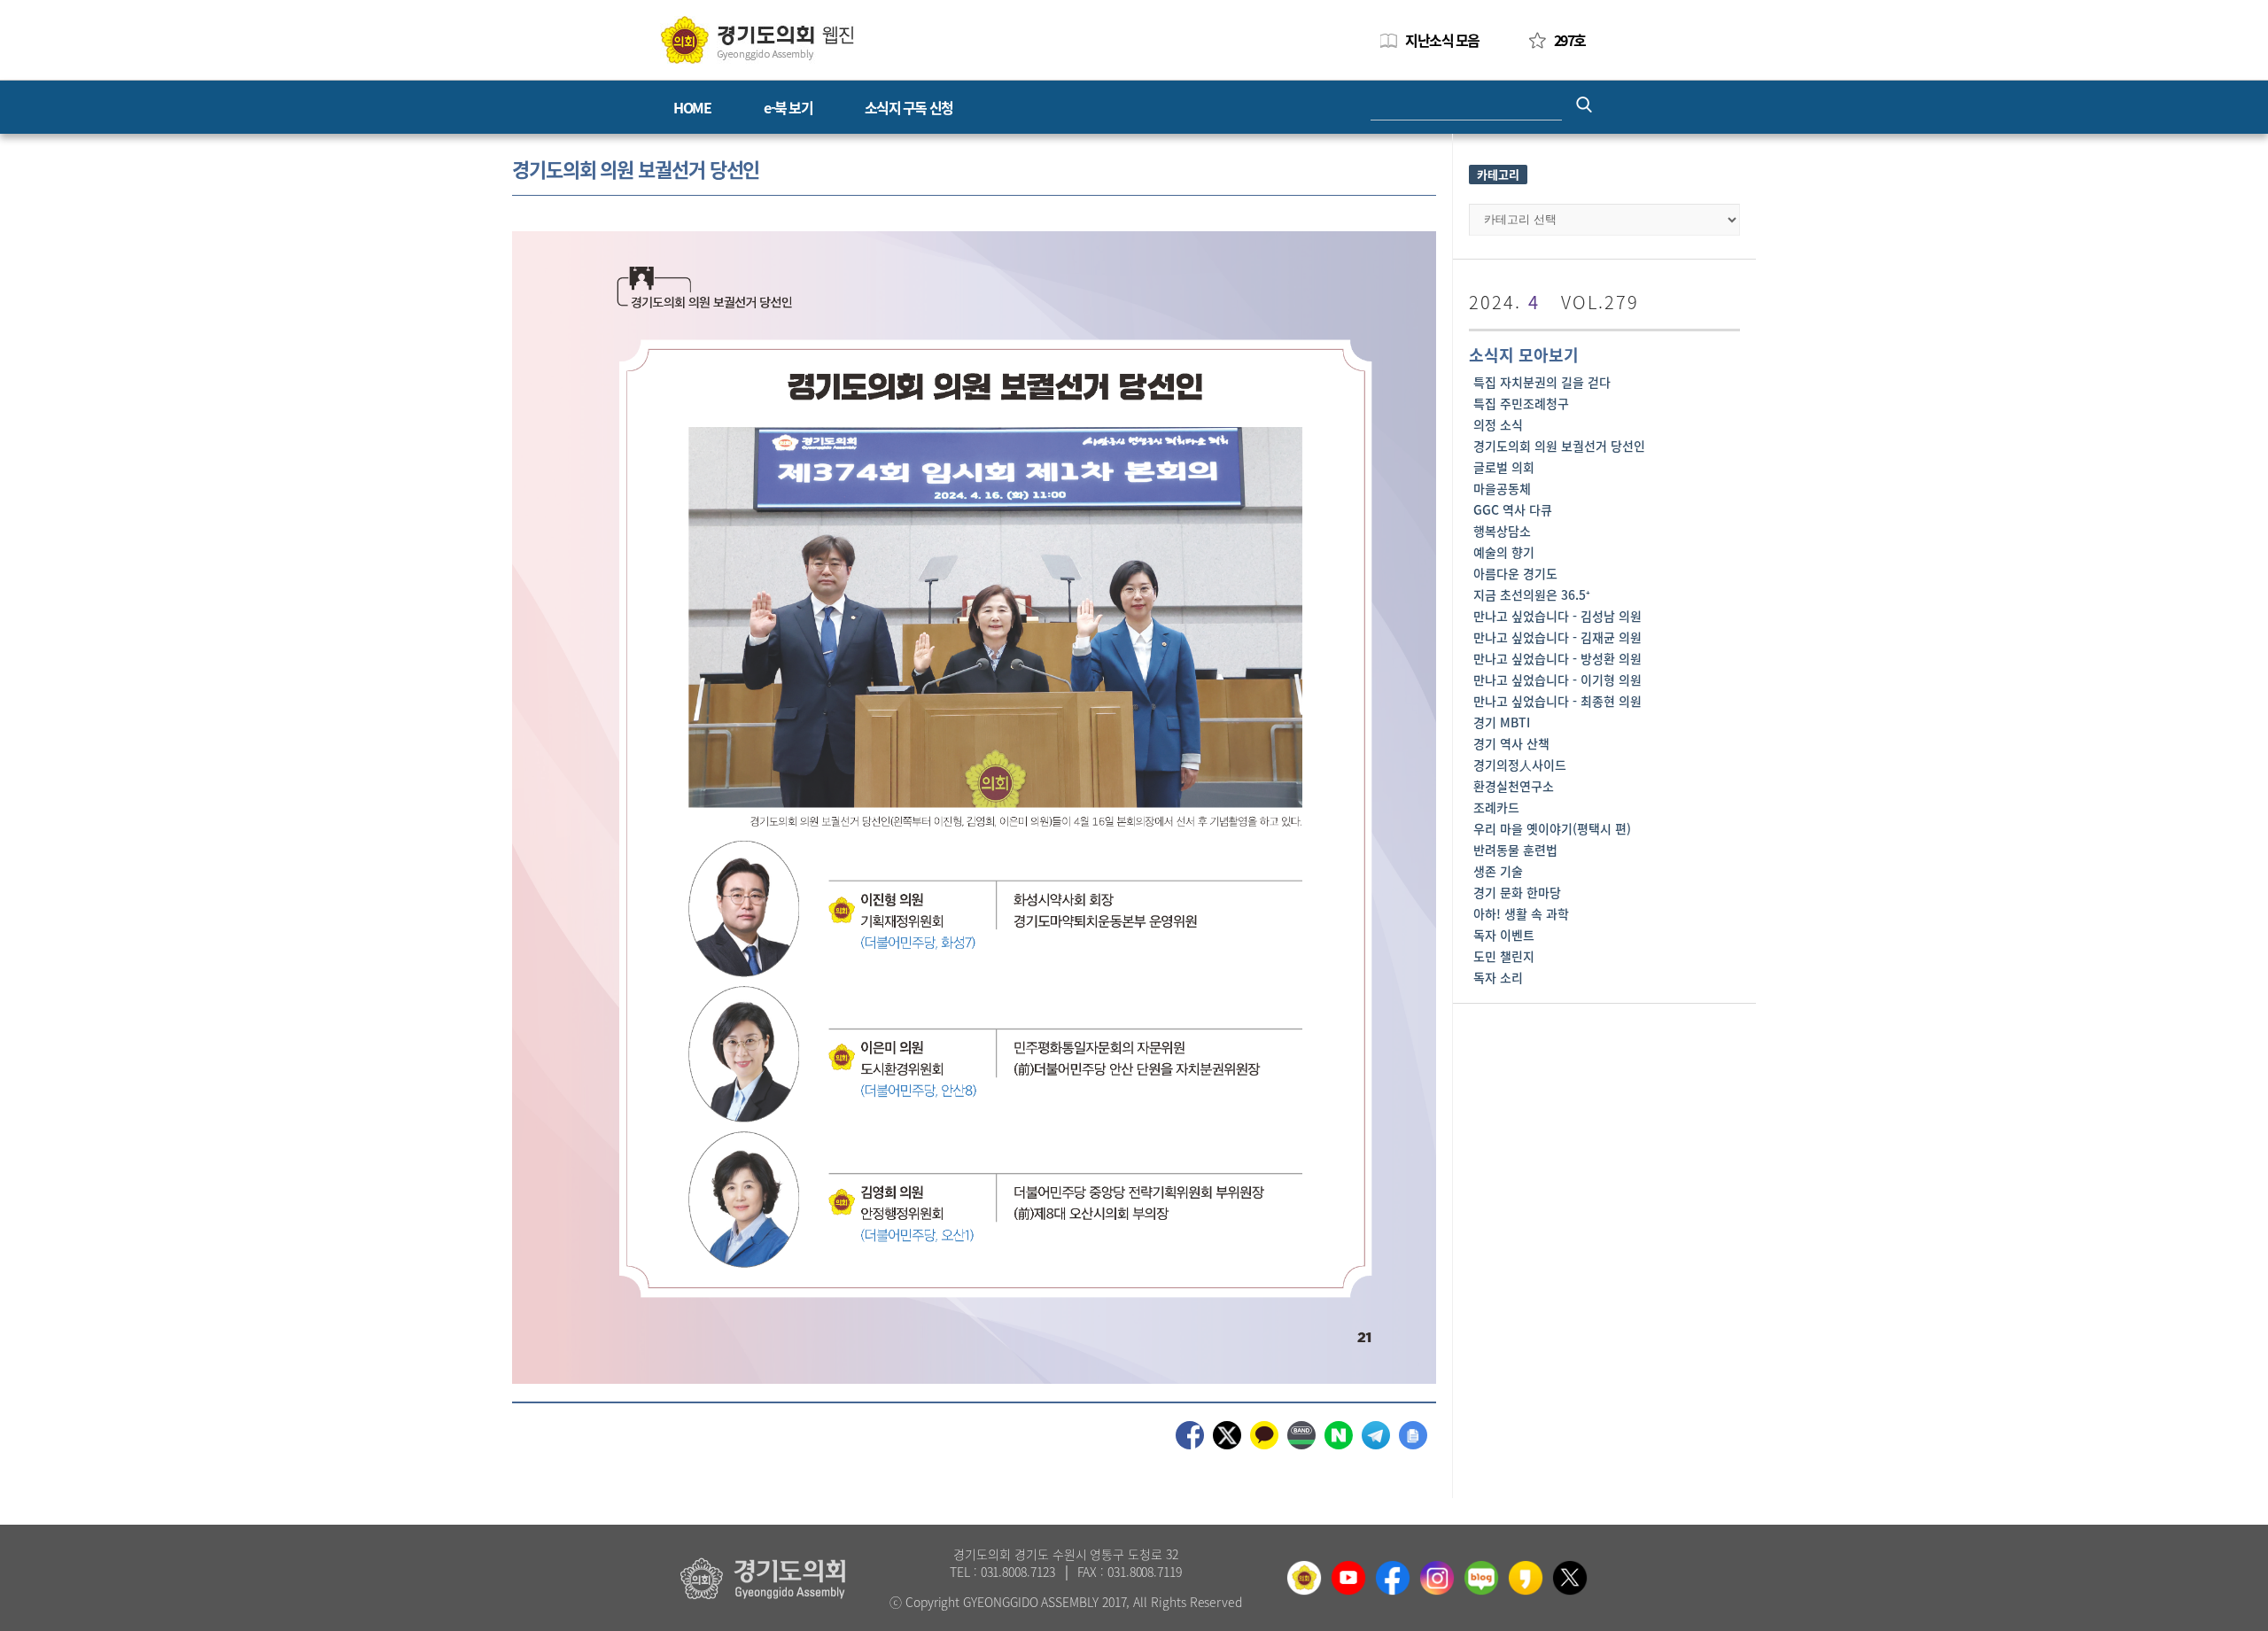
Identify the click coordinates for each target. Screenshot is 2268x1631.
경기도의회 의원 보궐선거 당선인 (1559, 446)
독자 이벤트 (1504, 935)
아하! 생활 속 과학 (1521, 913)
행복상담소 (1502, 531)
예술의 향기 (1504, 552)
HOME (692, 107)
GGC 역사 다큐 (1513, 509)
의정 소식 (1498, 424)
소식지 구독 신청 (909, 107)
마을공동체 (1502, 488)
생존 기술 (1498, 871)
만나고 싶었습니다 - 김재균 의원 (1557, 637)
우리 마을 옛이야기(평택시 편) (1552, 828)
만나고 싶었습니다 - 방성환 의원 (1557, 658)
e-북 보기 (788, 107)
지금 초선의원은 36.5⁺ (1532, 594)
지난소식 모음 (1442, 40)
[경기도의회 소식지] (757, 39)
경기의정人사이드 (1520, 765)
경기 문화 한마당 (1517, 892)
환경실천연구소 (1514, 786)
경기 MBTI (1502, 722)
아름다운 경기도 (1515, 573)
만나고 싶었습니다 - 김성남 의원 (1557, 616)
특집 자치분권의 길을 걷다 (1542, 382)
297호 (1570, 40)
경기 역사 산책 (1511, 743)
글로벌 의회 (1504, 467)
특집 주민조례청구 (1521, 403)
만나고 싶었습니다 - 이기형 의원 (1557, 680)
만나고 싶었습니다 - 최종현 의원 (1557, 701)
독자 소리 (1498, 977)
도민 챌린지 (1504, 956)
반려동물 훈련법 (1515, 850)
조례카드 (1496, 807)
